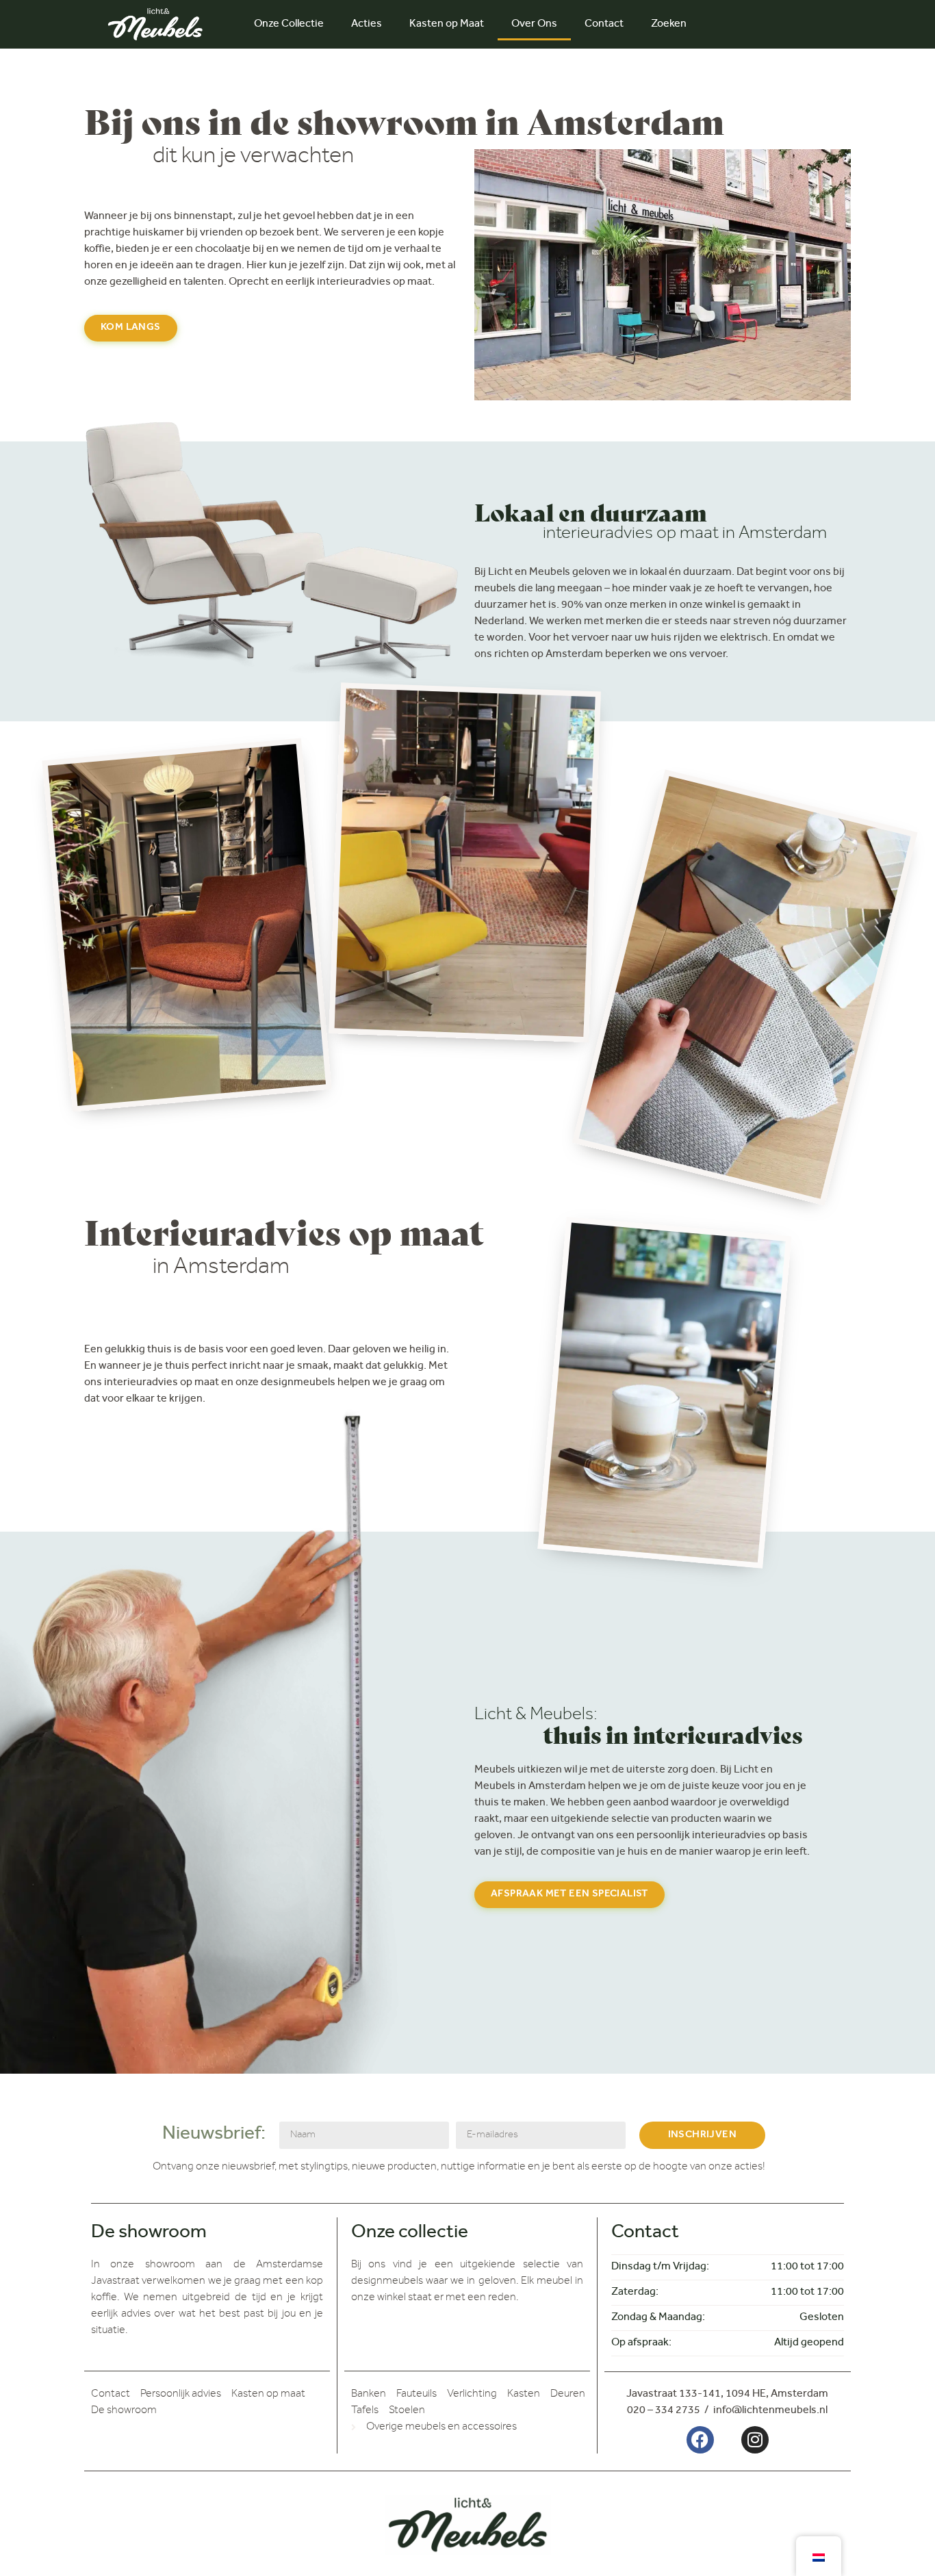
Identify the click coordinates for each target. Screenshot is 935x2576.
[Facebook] (700, 2440)
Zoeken (669, 25)
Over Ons (534, 25)
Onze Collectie (289, 25)
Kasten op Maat (447, 25)
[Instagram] (755, 2440)
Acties (367, 25)
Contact (604, 25)
